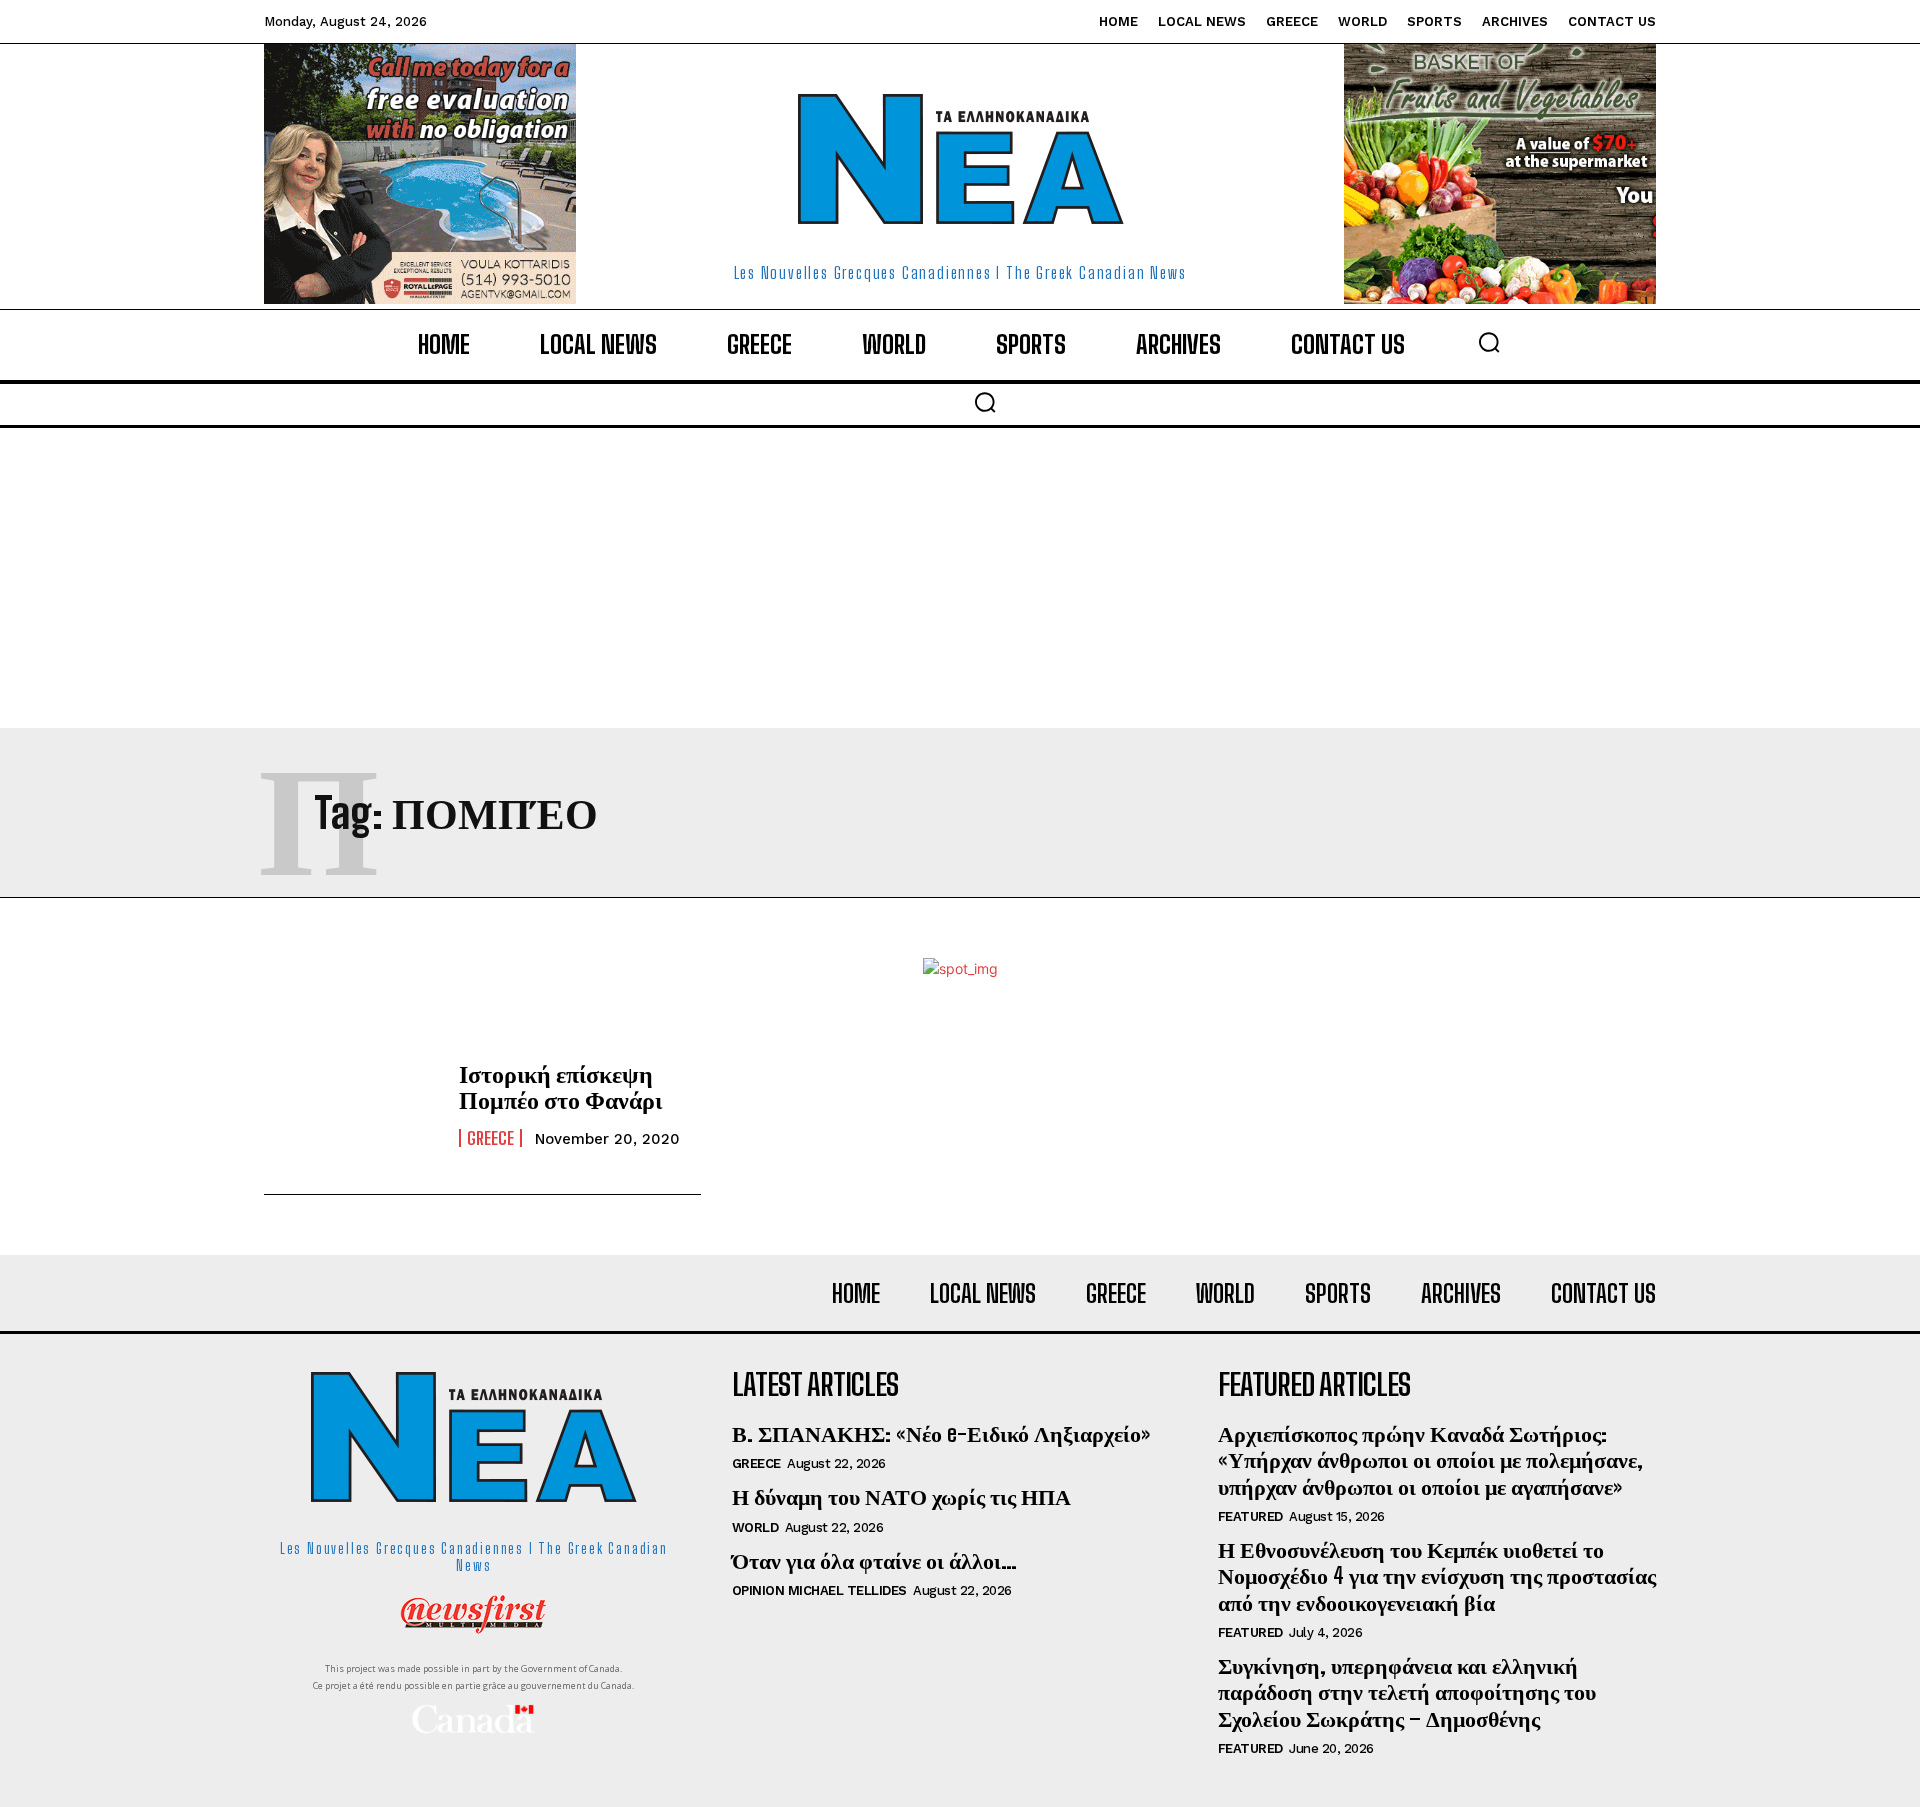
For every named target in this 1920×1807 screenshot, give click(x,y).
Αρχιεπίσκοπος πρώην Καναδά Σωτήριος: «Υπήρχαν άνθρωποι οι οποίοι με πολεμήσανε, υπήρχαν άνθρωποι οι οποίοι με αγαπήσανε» (1430, 1460)
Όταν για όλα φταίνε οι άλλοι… (874, 1560)
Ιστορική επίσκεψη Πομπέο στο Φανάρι (560, 1086)
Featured (1250, 1516)
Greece (490, 1138)
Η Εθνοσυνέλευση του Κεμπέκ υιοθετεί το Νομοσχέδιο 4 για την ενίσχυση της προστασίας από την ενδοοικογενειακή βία (1437, 1576)
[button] (1489, 342)
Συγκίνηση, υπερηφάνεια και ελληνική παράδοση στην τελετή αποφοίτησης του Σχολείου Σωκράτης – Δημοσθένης (1407, 1692)
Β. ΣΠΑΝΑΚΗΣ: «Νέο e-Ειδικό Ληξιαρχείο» (941, 1433)
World (755, 1527)
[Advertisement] (960, 578)
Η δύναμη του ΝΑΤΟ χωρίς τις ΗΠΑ (901, 1496)
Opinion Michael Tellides (819, 1590)
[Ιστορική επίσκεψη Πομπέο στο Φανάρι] (351, 1104)
